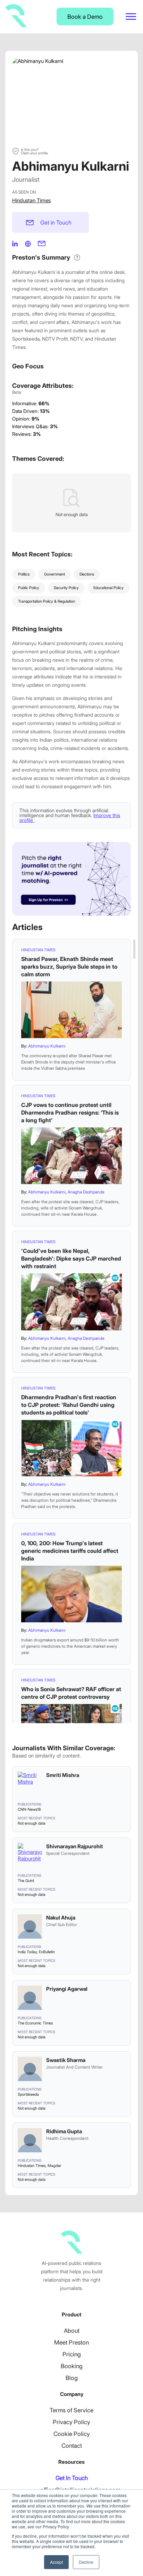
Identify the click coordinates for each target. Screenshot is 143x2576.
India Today (27, 1952)
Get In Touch (72, 2478)
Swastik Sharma (66, 2060)
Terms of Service (71, 2410)
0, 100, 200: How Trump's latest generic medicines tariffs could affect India (70, 1551)
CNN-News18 (29, 1809)
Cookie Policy (72, 2434)
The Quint (26, 1881)
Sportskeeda (28, 2094)
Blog (72, 2378)
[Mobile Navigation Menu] (131, 17)
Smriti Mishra (63, 1775)
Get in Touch (56, 222)
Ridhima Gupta (64, 2131)
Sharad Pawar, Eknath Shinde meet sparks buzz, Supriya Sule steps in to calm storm (69, 967)
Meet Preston (71, 2342)
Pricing (72, 2354)
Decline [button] (86, 2562)
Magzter (54, 2166)
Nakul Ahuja (61, 1918)
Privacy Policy (71, 2422)
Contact (72, 2446)
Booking (72, 2366)
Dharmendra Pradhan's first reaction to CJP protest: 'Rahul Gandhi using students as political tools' (69, 1405)
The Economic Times (35, 2023)
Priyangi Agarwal (67, 1989)
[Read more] (71, 1010)
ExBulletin (47, 1952)
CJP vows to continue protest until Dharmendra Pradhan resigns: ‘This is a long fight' (70, 1112)
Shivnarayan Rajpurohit (75, 1846)
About (72, 2331)
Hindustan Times (31, 200)
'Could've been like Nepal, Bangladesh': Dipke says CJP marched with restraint (71, 1258)
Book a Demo (85, 17)
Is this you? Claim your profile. (35, 151)
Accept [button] (56, 2562)
